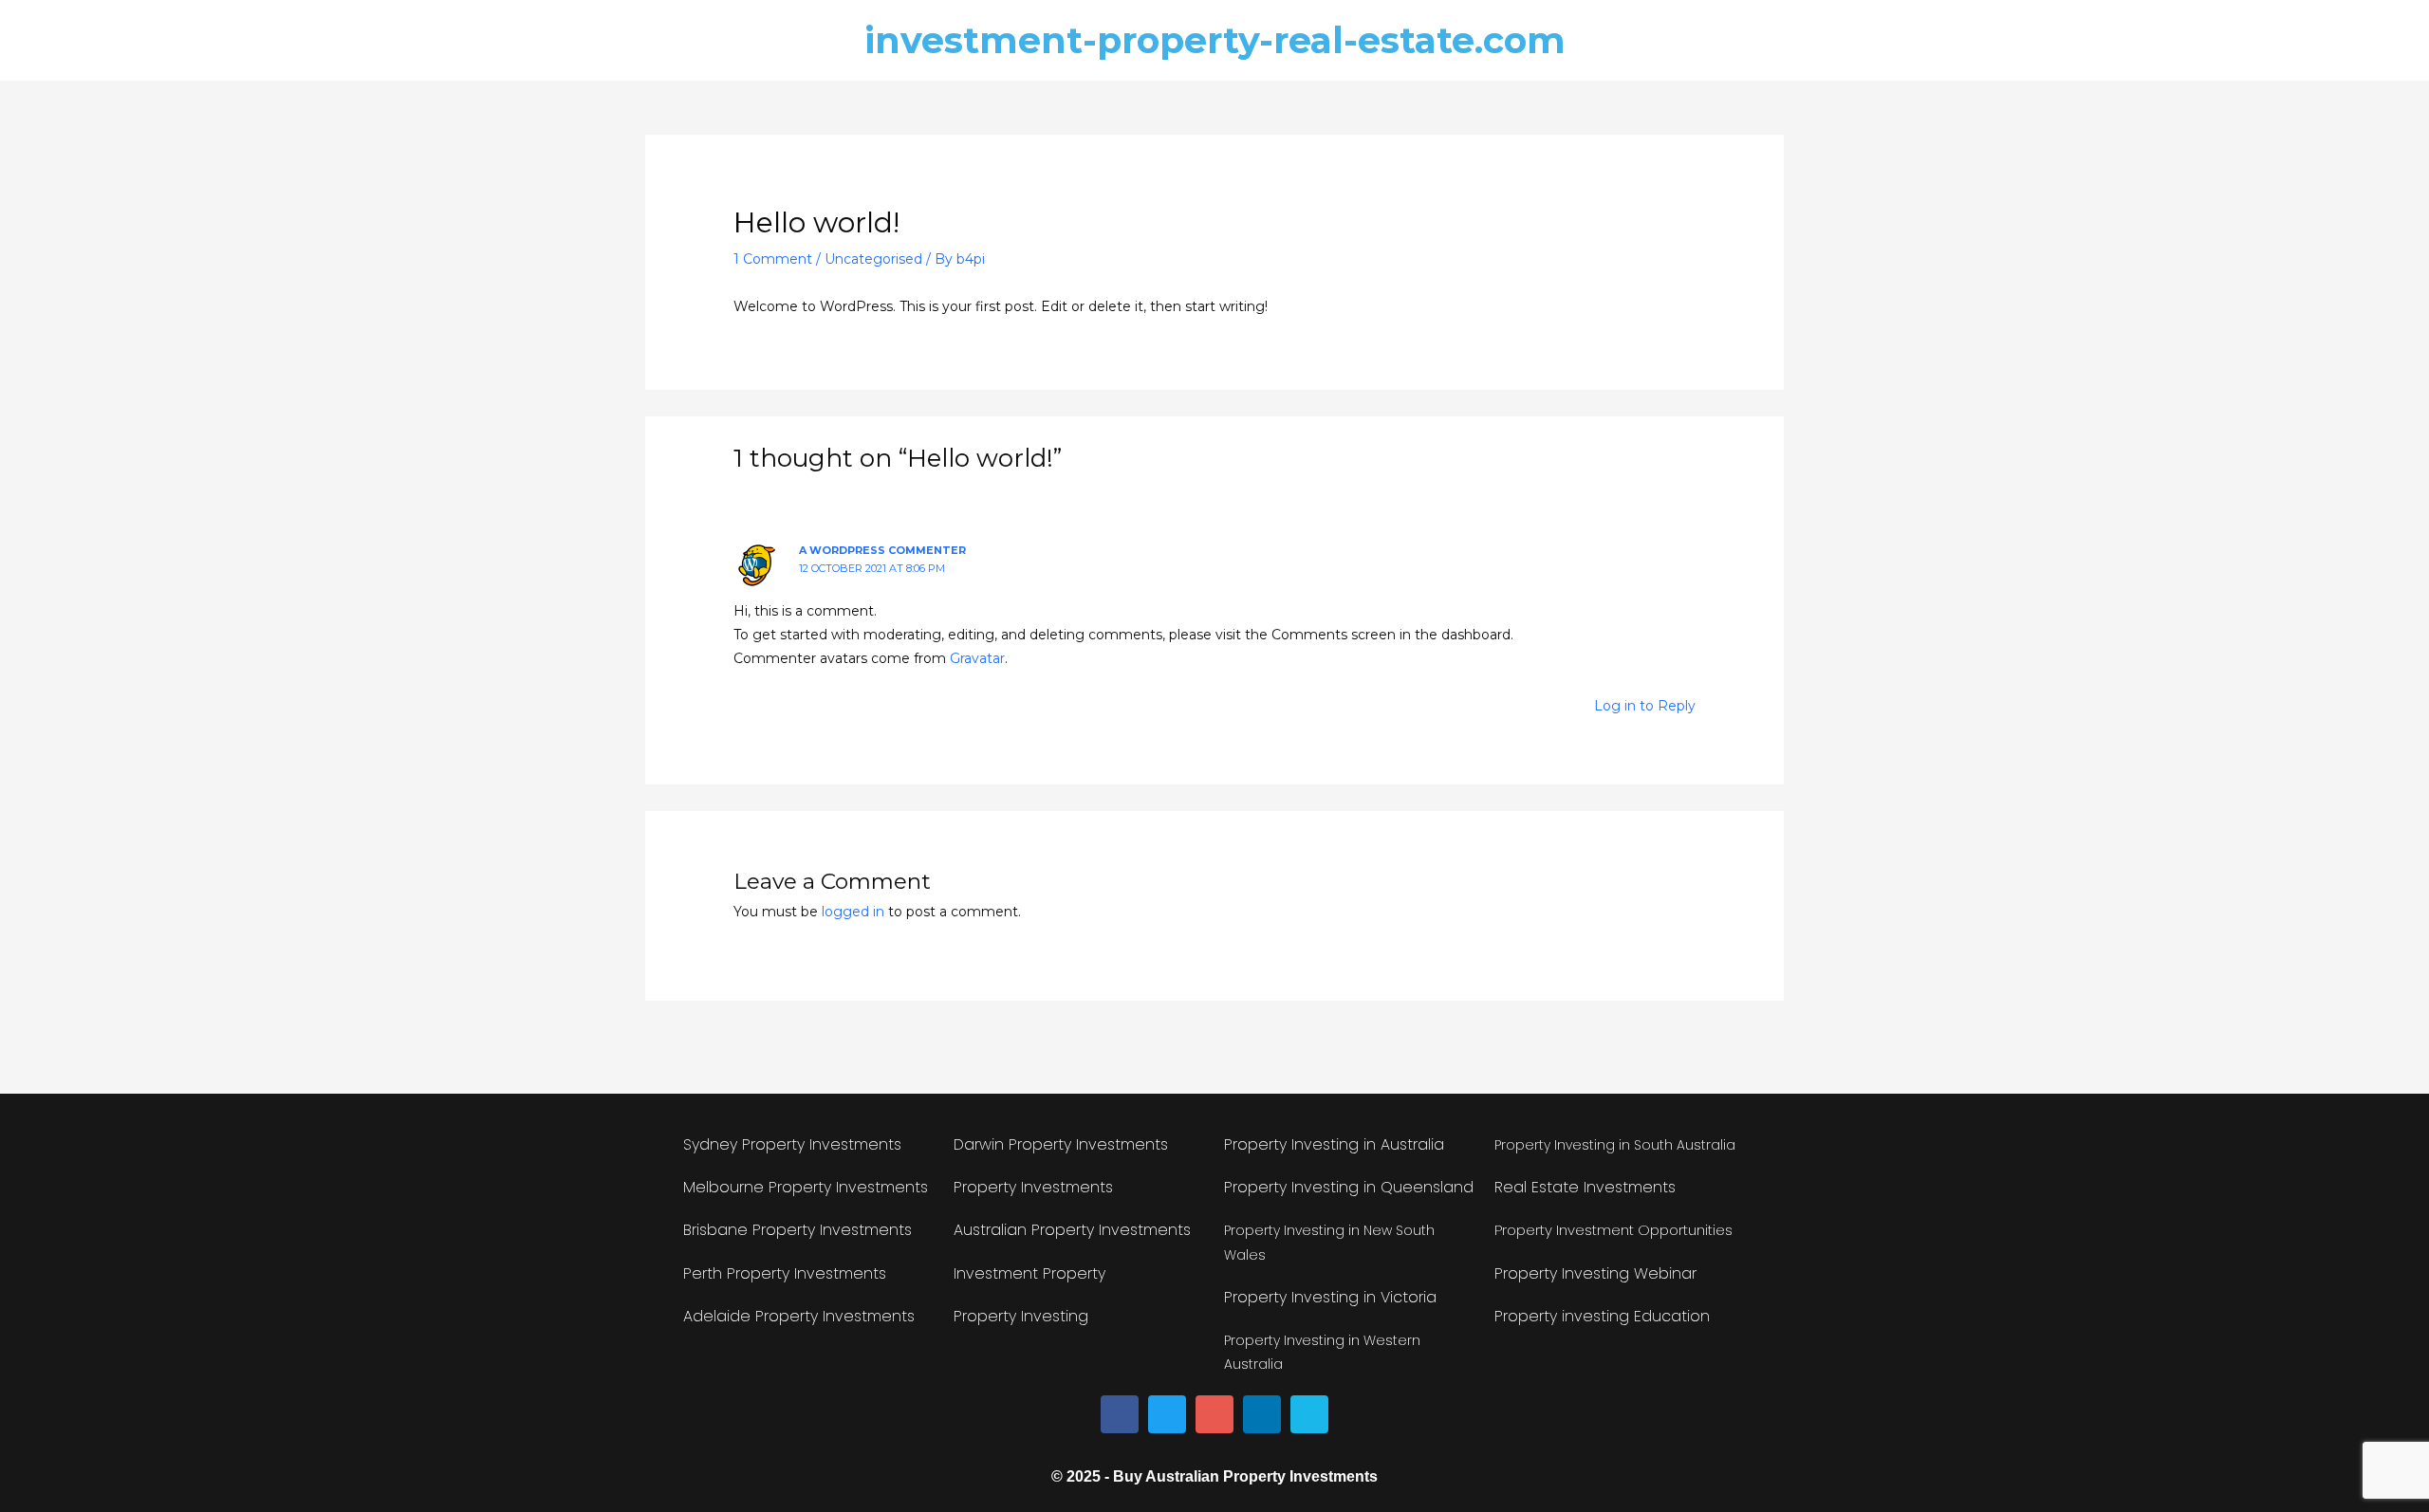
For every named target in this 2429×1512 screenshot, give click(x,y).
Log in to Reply (1645, 706)
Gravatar (977, 658)
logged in (853, 912)
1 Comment (773, 259)
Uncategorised (873, 259)
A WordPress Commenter (882, 550)
